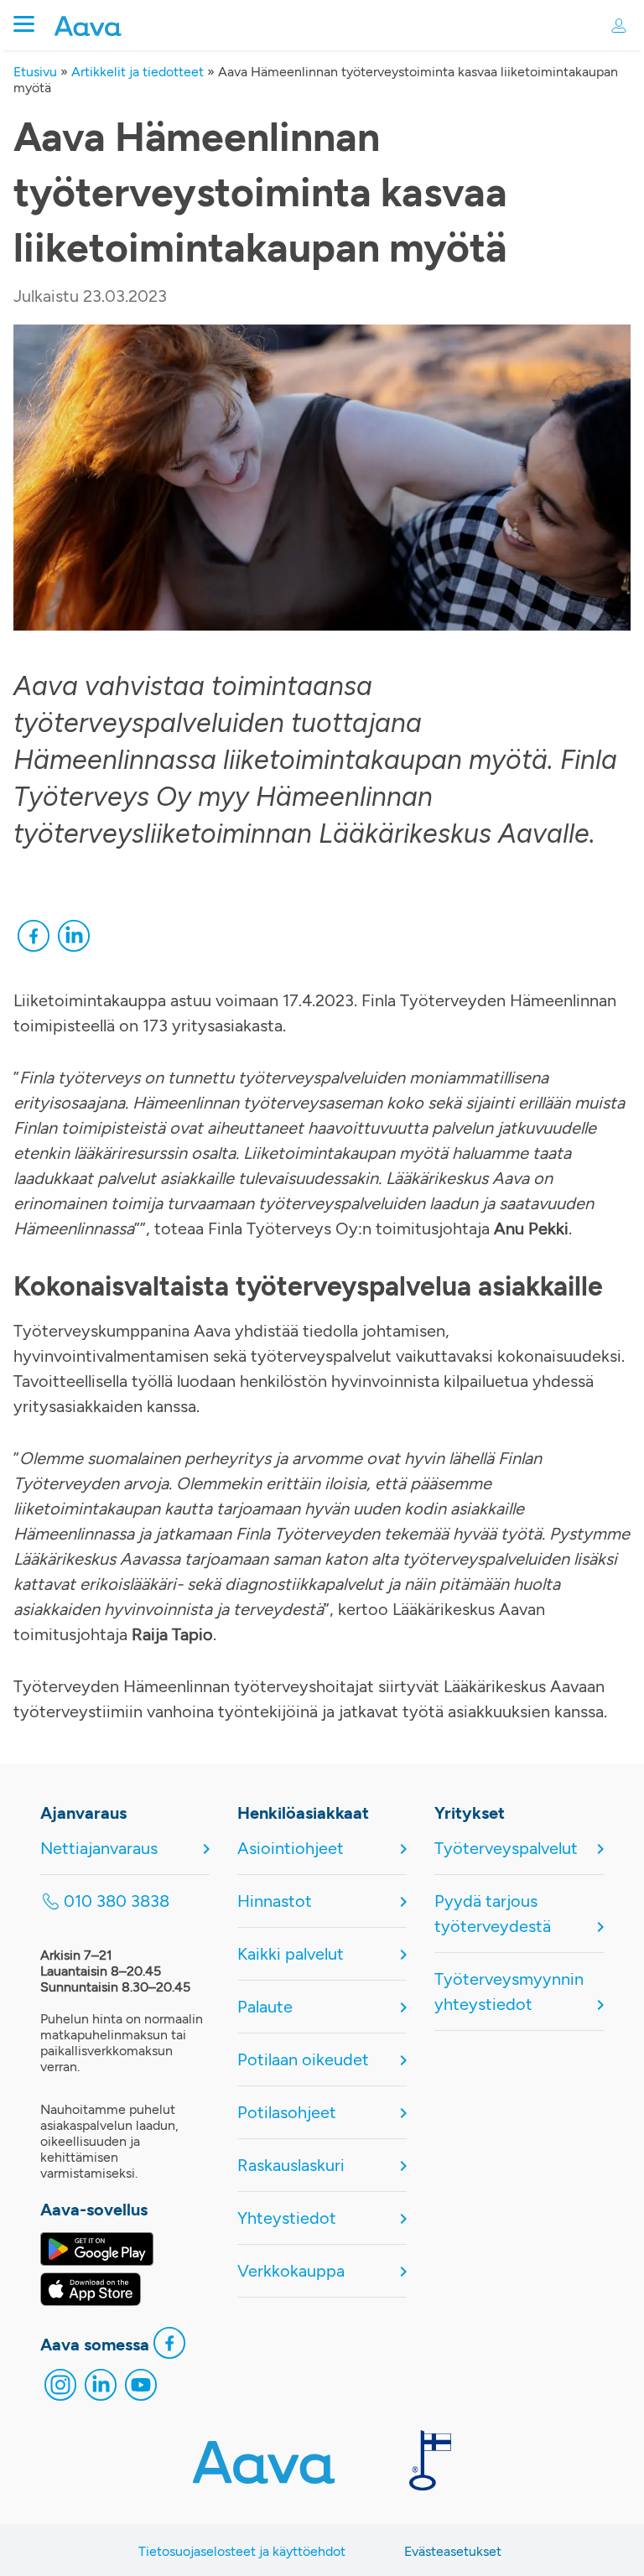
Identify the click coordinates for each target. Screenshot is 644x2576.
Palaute (265, 2007)
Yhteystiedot (287, 2218)
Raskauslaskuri (291, 2165)
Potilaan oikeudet (303, 2059)
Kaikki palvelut (291, 1954)
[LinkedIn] (74, 940)
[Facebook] (34, 940)
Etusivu (35, 72)
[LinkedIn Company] (101, 2389)
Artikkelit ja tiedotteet (138, 72)
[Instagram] (60, 2389)
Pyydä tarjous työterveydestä (493, 1914)
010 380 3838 (117, 1901)
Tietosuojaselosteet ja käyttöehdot (242, 2551)
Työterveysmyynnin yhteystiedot (509, 1992)
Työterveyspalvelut (506, 1848)
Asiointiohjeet (291, 1848)
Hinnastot (275, 1901)
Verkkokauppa (291, 2271)
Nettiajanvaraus (99, 1848)
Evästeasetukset (453, 2551)
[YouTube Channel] (141, 2389)
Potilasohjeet (287, 2112)
